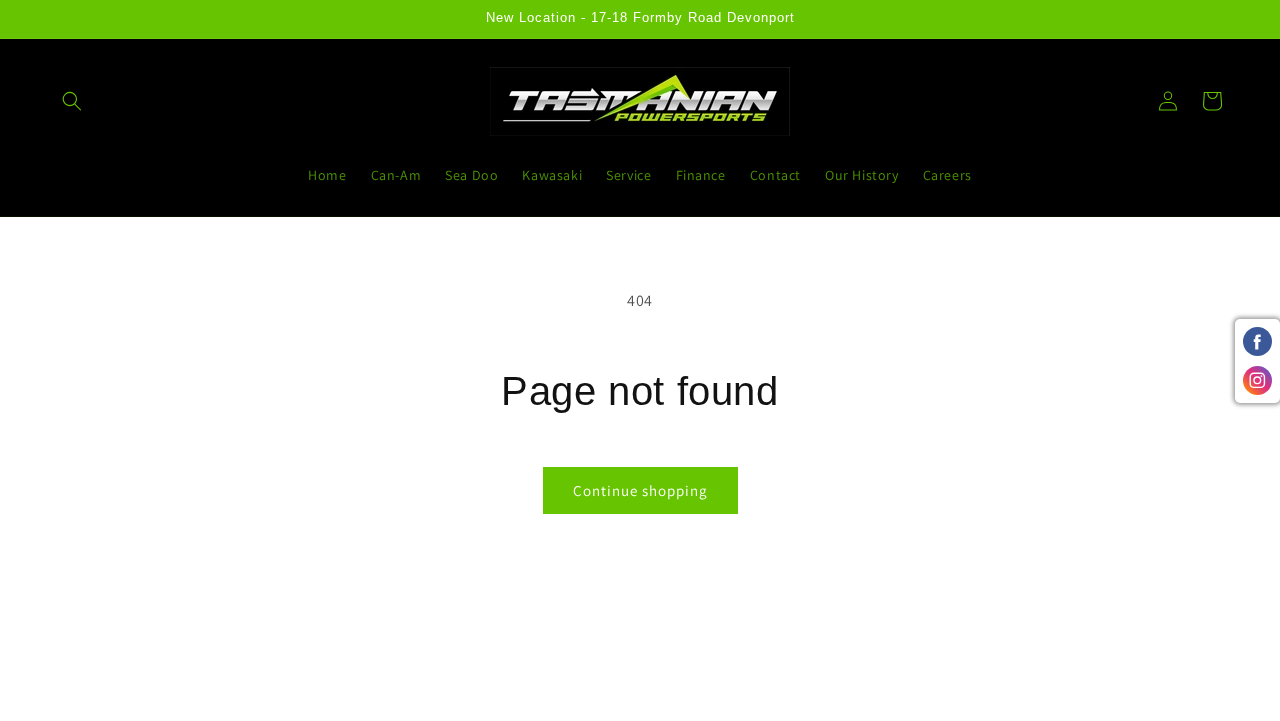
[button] (72, 101)
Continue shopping (640, 490)
